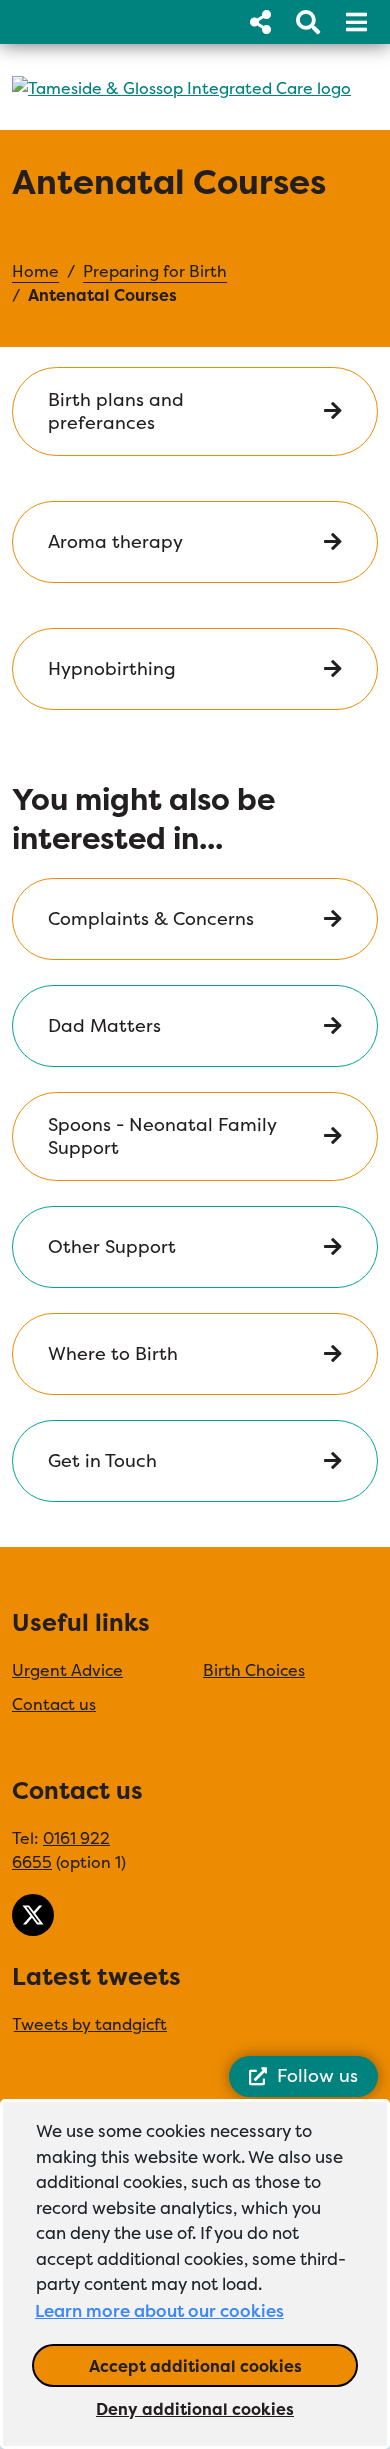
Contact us (54, 1704)
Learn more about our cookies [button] (159, 2310)
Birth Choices (254, 1670)
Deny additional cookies (227, 2408)
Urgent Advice (67, 1670)
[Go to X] (33, 1915)
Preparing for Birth (155, 271)
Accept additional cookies (223, 2365)
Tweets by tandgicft (89, 2024)
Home (35, 271)
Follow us (317, 2075)
